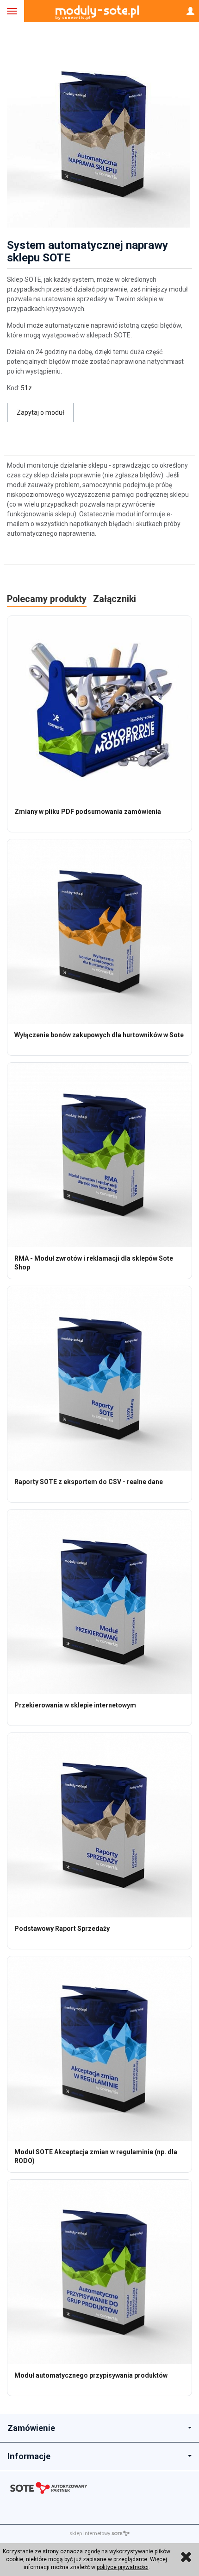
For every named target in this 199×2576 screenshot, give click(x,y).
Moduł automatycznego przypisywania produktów (91, 2375)
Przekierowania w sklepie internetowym (75, 1705)
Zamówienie (31, 2428)
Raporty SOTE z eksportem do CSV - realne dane (89, 1482)
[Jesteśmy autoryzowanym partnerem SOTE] (99, 2490)
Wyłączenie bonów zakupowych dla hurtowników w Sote (99, 1035)
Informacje (29, 2456)
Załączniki (115, 599)
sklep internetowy (90, 2534)
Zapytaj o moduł (40, 412)
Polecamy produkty (47, 599)
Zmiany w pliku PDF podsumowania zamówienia (88, 812)
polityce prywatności (123, 2567)
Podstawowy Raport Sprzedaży (62, 1929)
